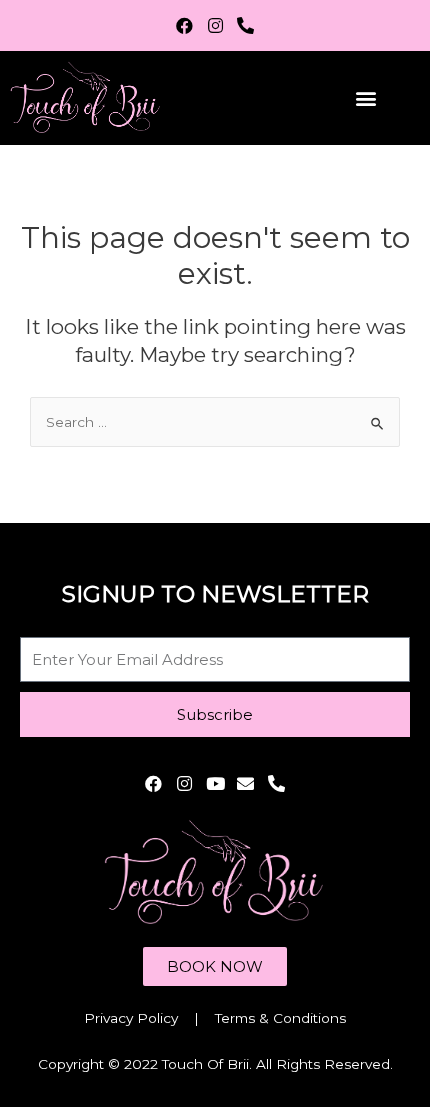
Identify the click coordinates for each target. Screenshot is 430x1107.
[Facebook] (184, 25)
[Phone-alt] (245, 25)
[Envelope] (245, 783)
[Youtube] (215, 783)
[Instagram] (215, 25)
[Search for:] (215, 422)
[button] (365, 97)
